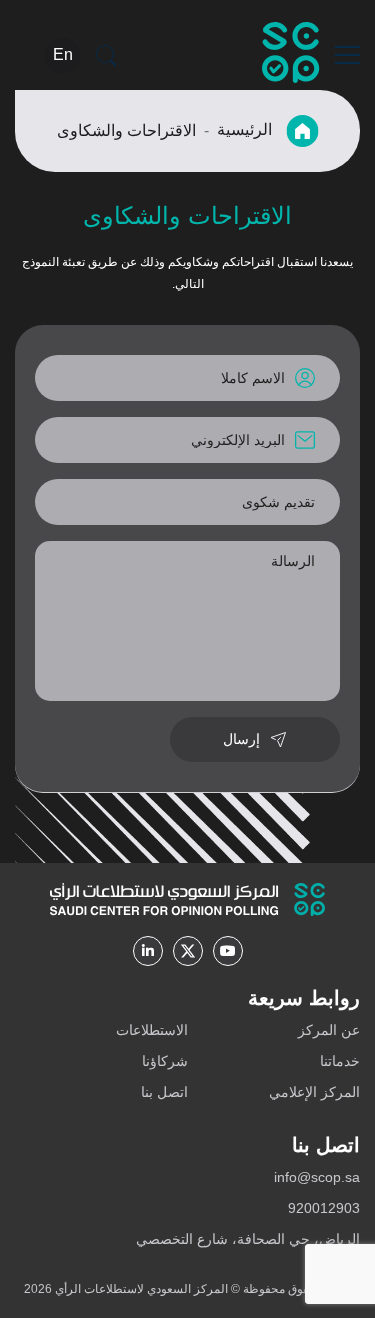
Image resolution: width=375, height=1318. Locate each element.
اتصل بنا (164, 1092)
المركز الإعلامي (314, 1092)
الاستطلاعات (152, 1030)
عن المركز (329, 1030)
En (63, 54)
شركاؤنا (165, 1061)
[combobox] (187, 502)
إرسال (241, 739)
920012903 (324, 1208)
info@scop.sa (317, 1177)
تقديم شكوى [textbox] (278, 502)
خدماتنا (340, 1061)
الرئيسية (246, 129)
